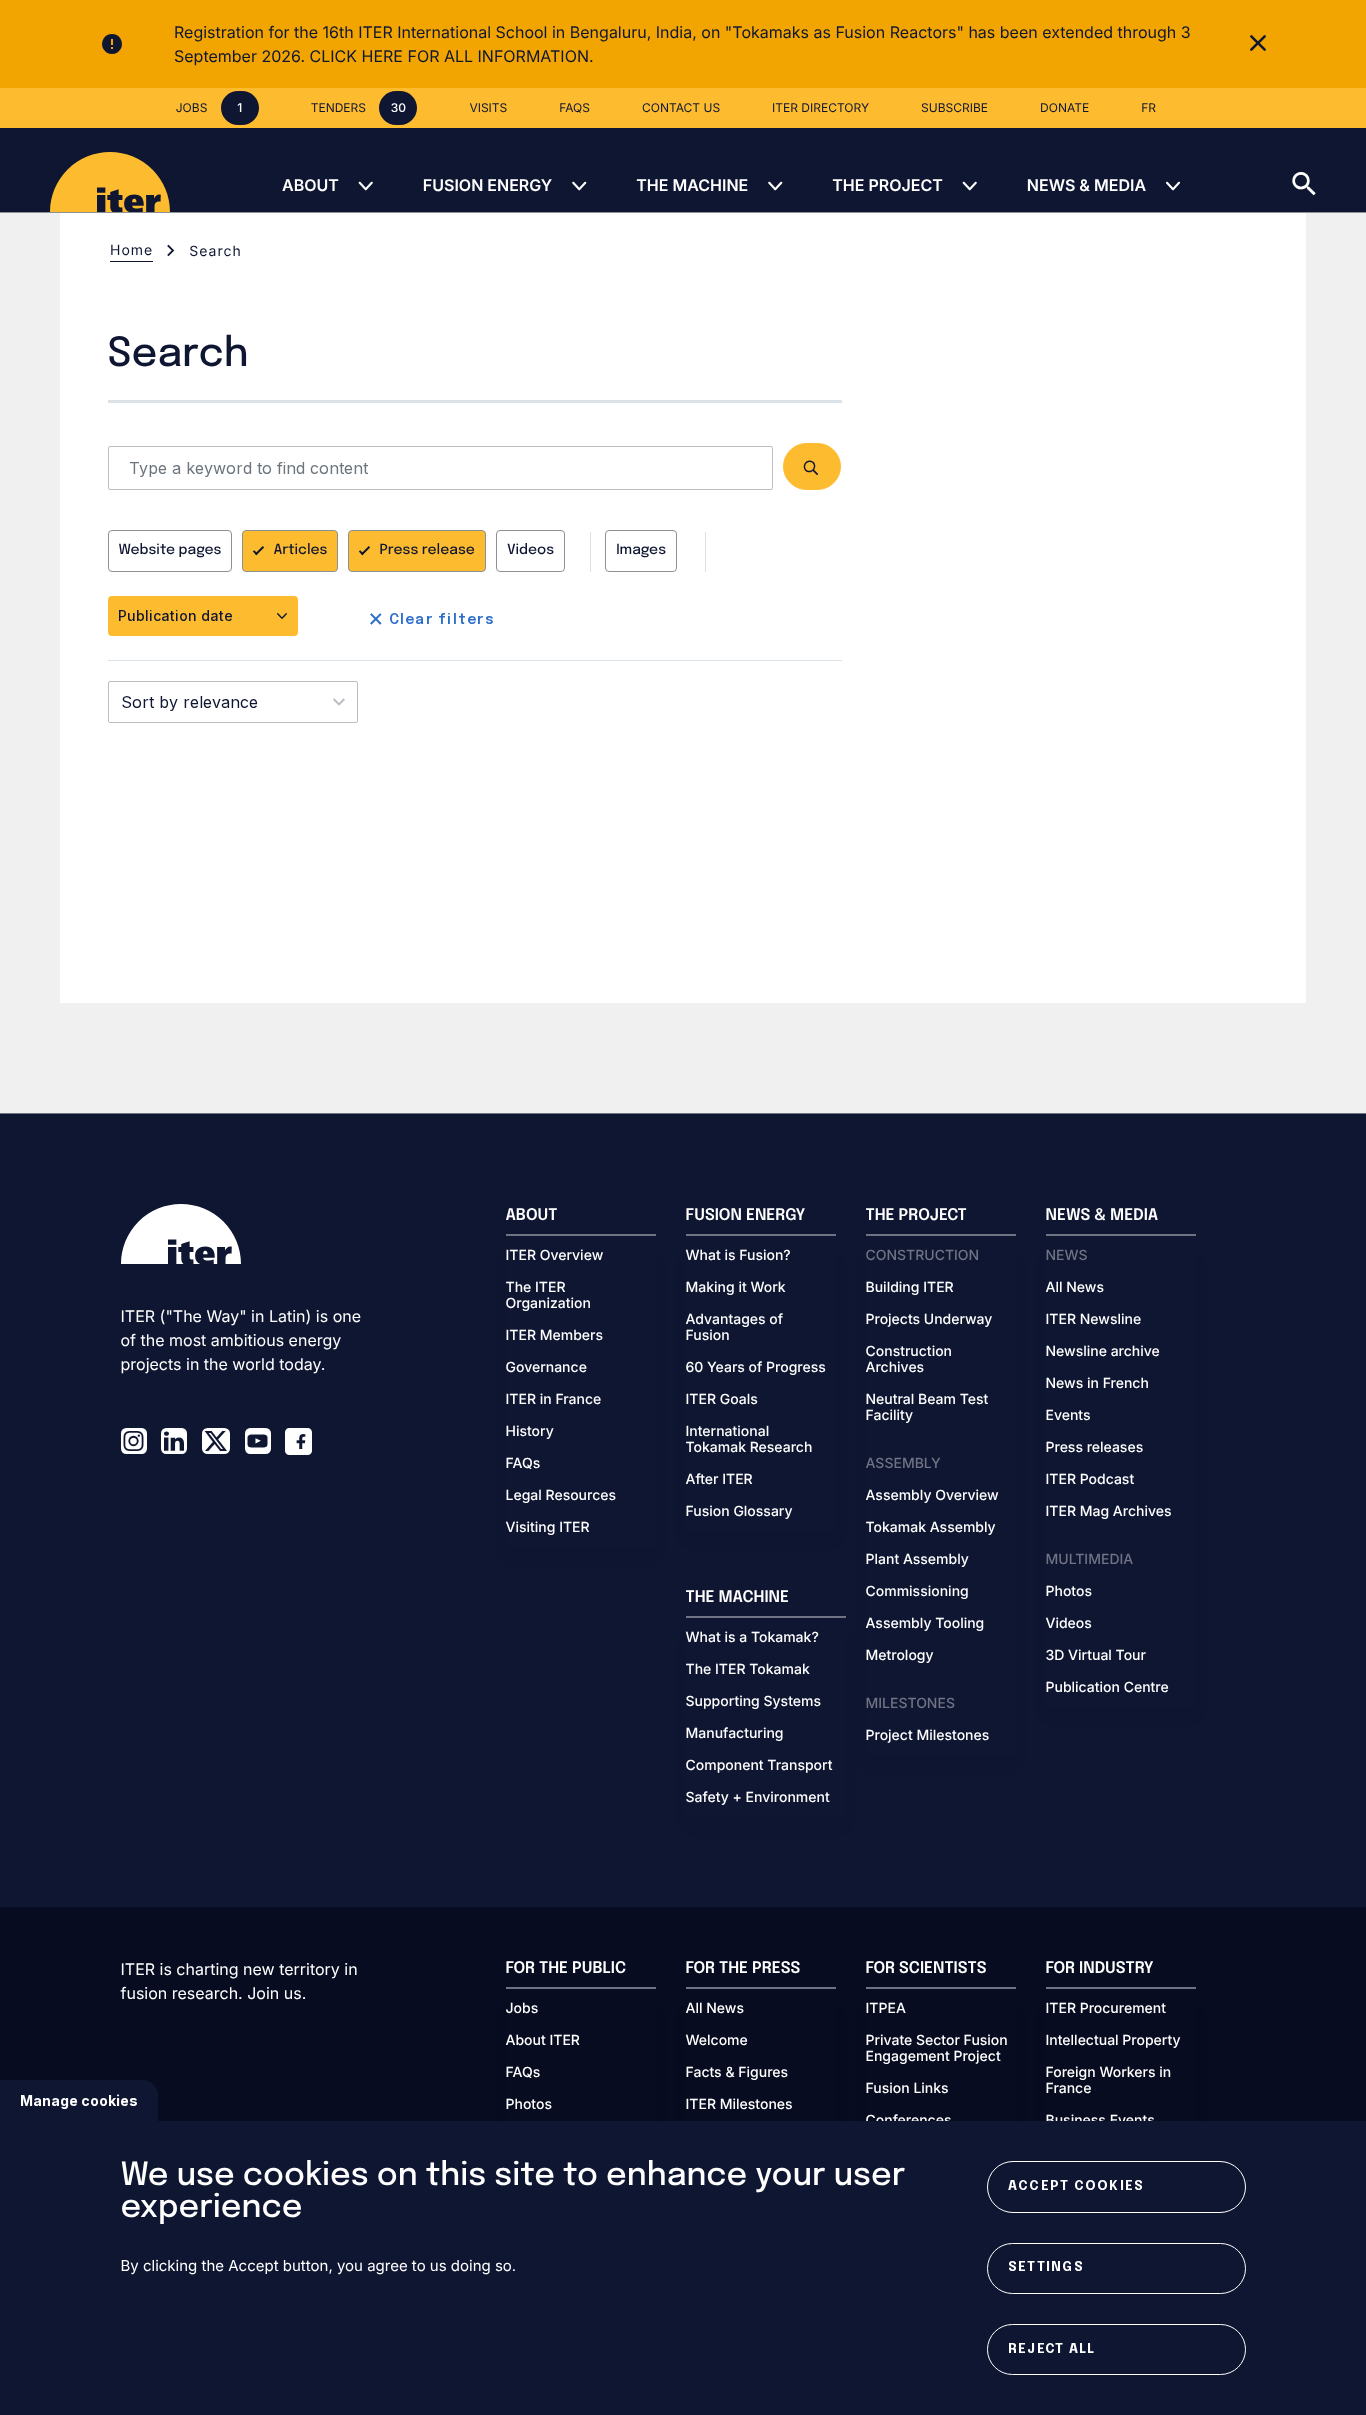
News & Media (1086, 185)
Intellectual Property (1113, 2041)
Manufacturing (735, 1734)
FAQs (523, 1464)
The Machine (692, 185)
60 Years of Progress (756, 1368)
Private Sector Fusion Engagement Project (937, 2049)
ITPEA (886, 2009)
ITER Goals (722, 1400)
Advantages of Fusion (735, 1328)
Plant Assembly (917, 1560)
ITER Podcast (1090, 1480)
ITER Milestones (739, 2105)
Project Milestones (928, 1736)
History (530, 1432)
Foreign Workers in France (1109, 2081)
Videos (530, 551)
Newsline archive (1103, 1352)
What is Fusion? (738, 1256)
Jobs (522, 2009)
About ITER (543, 2041)
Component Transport (759, 1766)
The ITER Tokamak (748, 1670)
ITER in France (554, 1400)
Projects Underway (929, 1320)
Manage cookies (79, 2100)
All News (1075, 1288)
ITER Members (554, 1336)
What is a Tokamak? (752, 1638)
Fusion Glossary (739, 1512)
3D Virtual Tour (1096, 1656)
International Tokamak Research (749, 1440)
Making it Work (736, 1288)
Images (641, 551)
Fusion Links (907, 2089)
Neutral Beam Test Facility (927, 1408)
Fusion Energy (487, 185)
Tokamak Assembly (931, 1528)
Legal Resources (561, 1496)
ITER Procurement (1106, 2009)
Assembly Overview (932, 1496)
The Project (887, 185)
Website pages (170, 551)
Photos (1069, 1592)
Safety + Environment (758, 1798)
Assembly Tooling (925, 1624)
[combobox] (233, 702)
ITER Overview (555, 1256)
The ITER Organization (548, 1296)
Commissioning (917, 1592)
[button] (1329, 170)
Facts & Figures (737, 2073)
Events (1068, 1416)
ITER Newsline (1094, 1320)
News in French (1097, 1384)
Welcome (717, 2041)
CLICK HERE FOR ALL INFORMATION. (452, 56)
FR (1148, 107)
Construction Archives (909, 1360)
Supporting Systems (753, 1702)
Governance (546, 1368)
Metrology (900, 1656)
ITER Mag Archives (1109, 1512)
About (310, 185)
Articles (300, 551)
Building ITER (910, 1288)
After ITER (719, 1480)
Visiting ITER (548, 1528)
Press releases (1095, 1448)
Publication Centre (1107, 1688)
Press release (426, 551)
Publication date (177, 615)
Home (131, 250)
